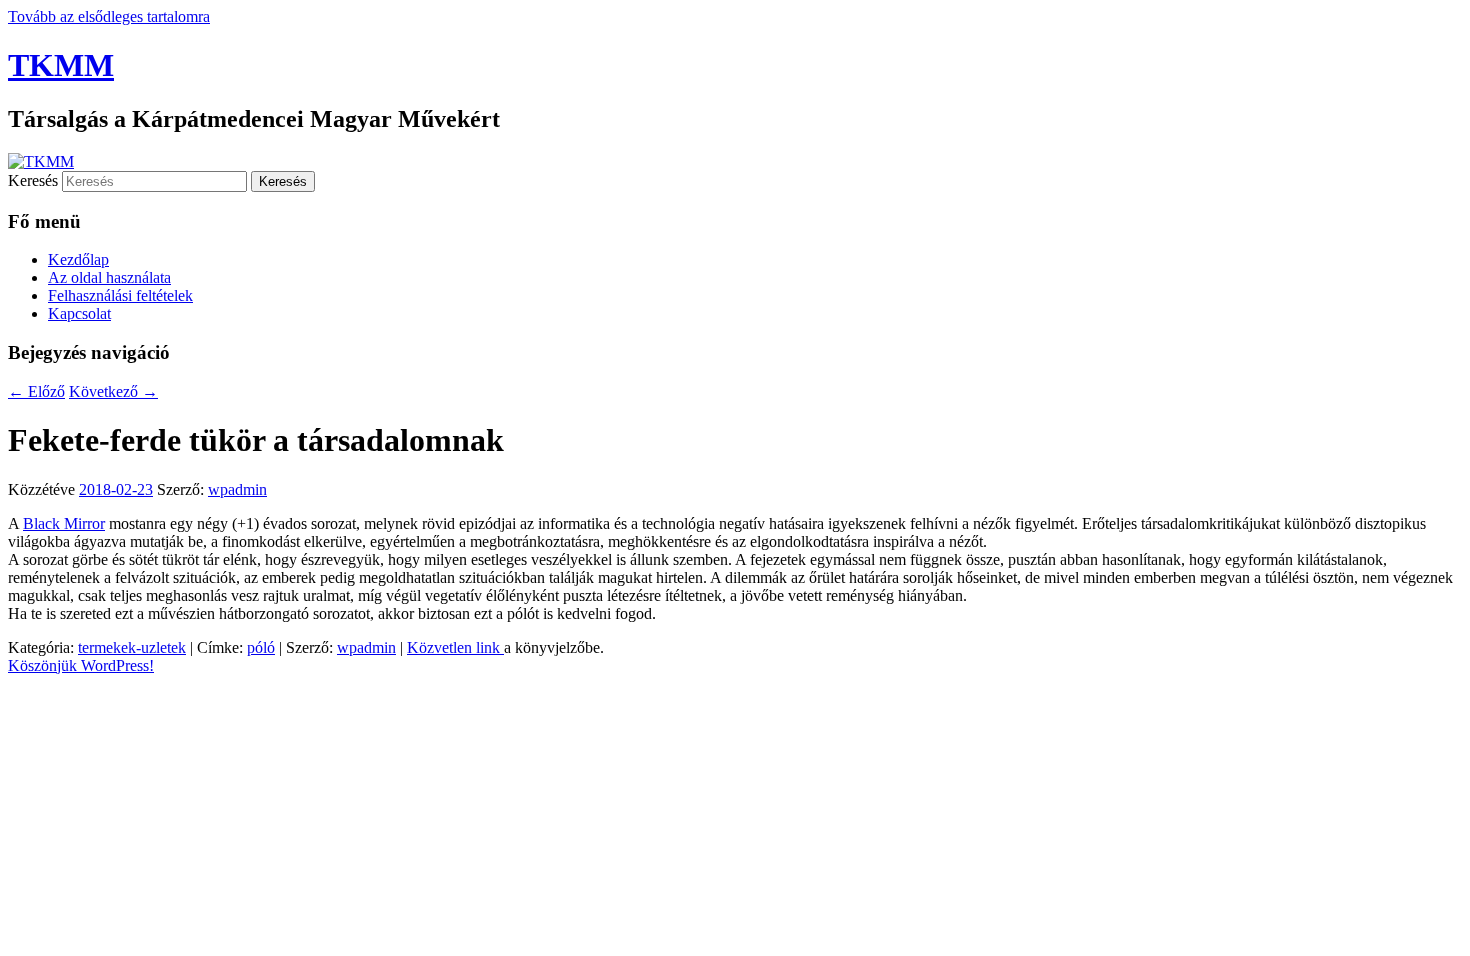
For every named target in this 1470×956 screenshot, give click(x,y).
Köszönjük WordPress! (81, 665)
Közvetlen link (455, 647)
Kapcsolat (79, 313)
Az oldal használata (109, 277)
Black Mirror (64, 523)
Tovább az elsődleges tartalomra (109, 16)
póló (261, 647)
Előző (36, 391)
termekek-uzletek (132, 647)
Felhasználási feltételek (120, 295)
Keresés (33, 180)
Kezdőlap (78, 259)
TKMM (61, 65)
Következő (113, 391)
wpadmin (237, 489)
